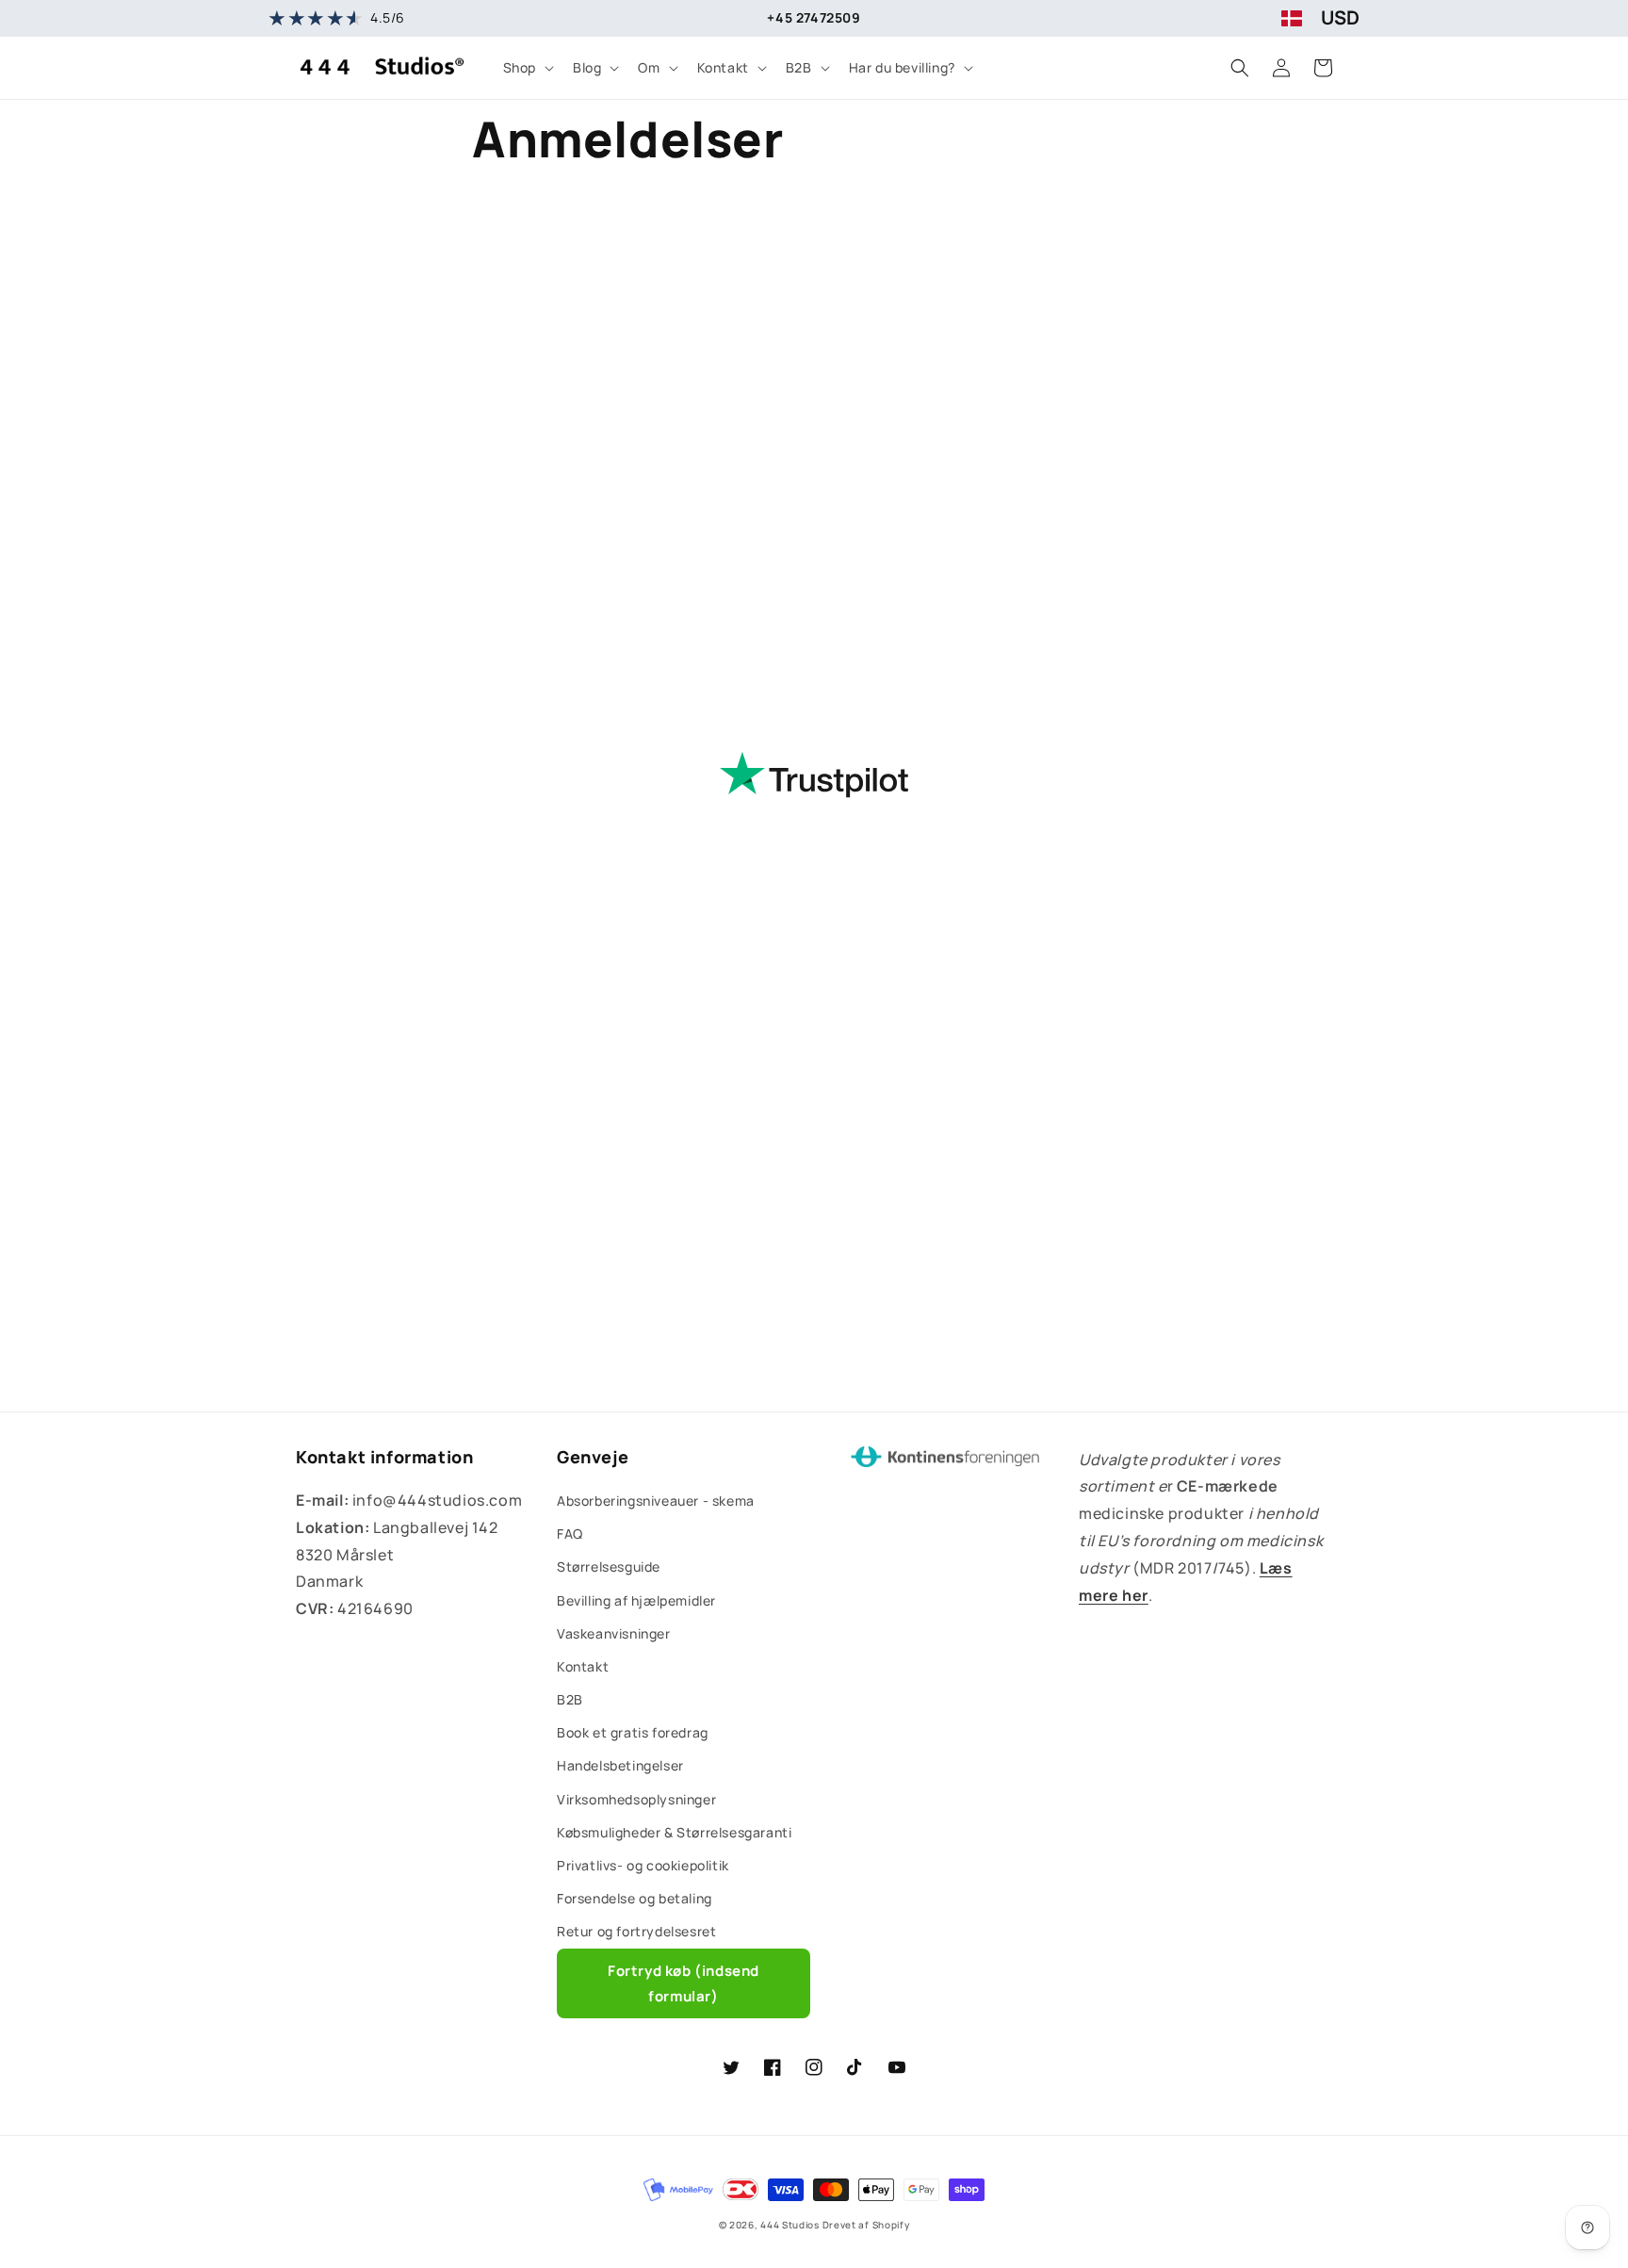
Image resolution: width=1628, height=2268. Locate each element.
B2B (570, 1699)
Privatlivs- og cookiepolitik (643, 1865)
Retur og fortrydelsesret (636, 1931)
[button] (527, 68)
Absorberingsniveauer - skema (656, 1501)
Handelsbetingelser (620, 1765)
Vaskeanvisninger (614, 1633)
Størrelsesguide (609, 1566)
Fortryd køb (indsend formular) (684, 1983)
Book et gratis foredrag (633, 1732)
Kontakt (583, 1666)
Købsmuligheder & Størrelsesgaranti (674, 1832)
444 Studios (790, 2225)
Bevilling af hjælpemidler (636, 1600)
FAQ (570, 1534)
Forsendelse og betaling (635, 1898)
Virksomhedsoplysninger (636, 1799)
